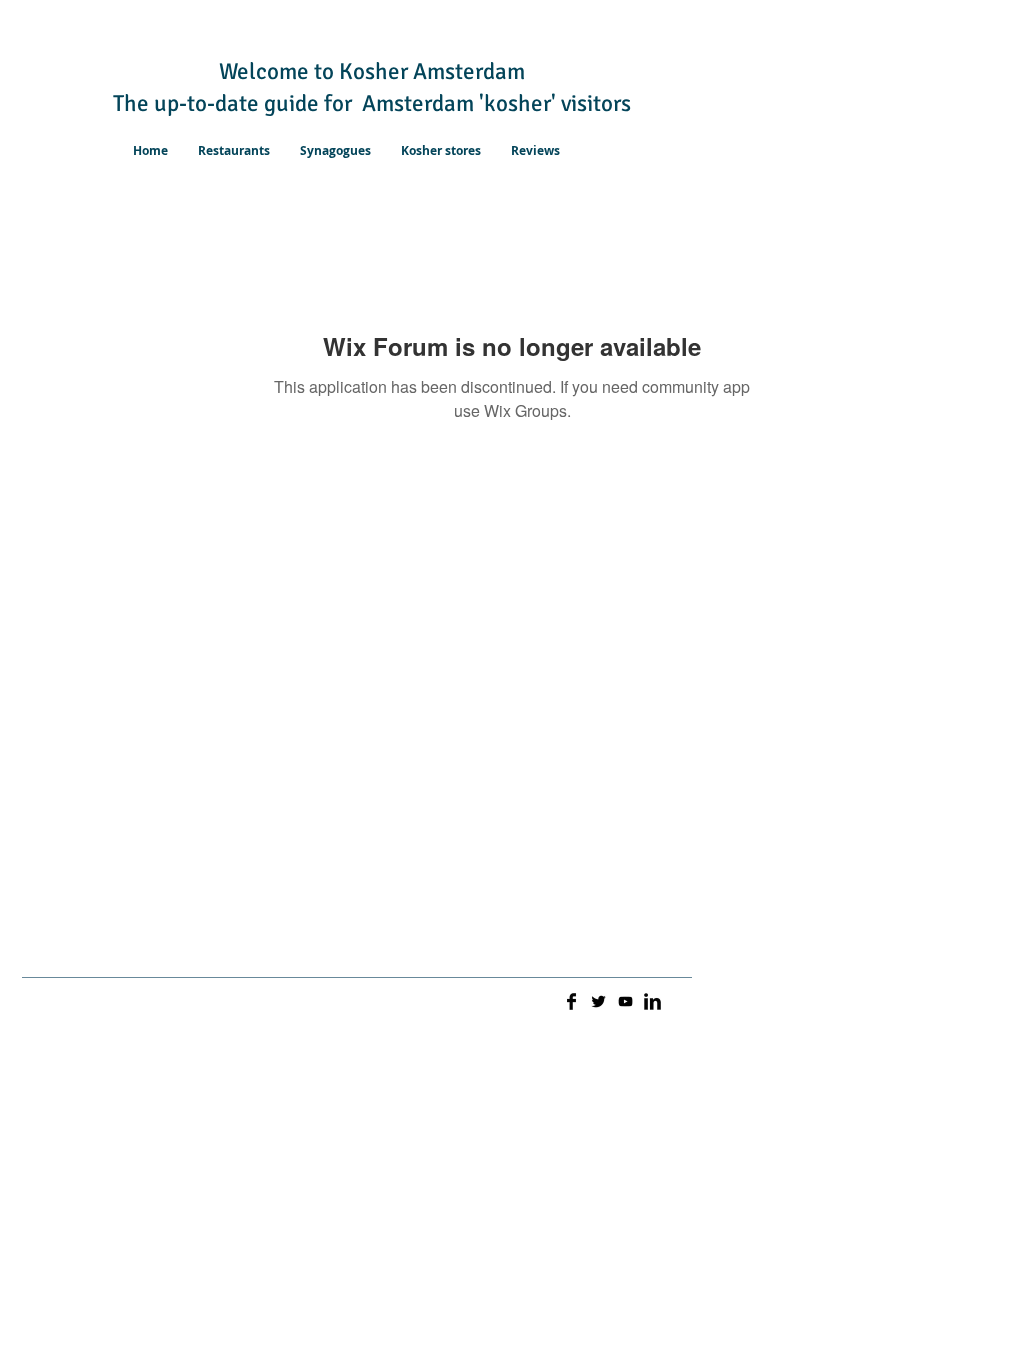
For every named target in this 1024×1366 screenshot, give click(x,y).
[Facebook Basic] (571, 1001)
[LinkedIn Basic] (652, 1001)
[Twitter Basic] (598, 1001)
